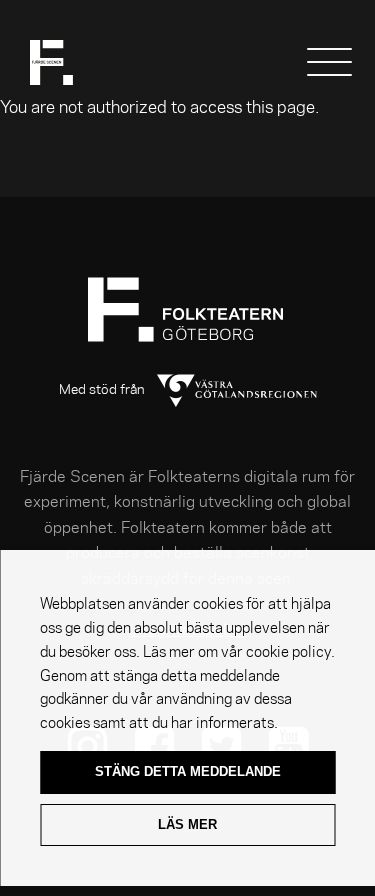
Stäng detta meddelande (188, 771)
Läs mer (187, 824)
